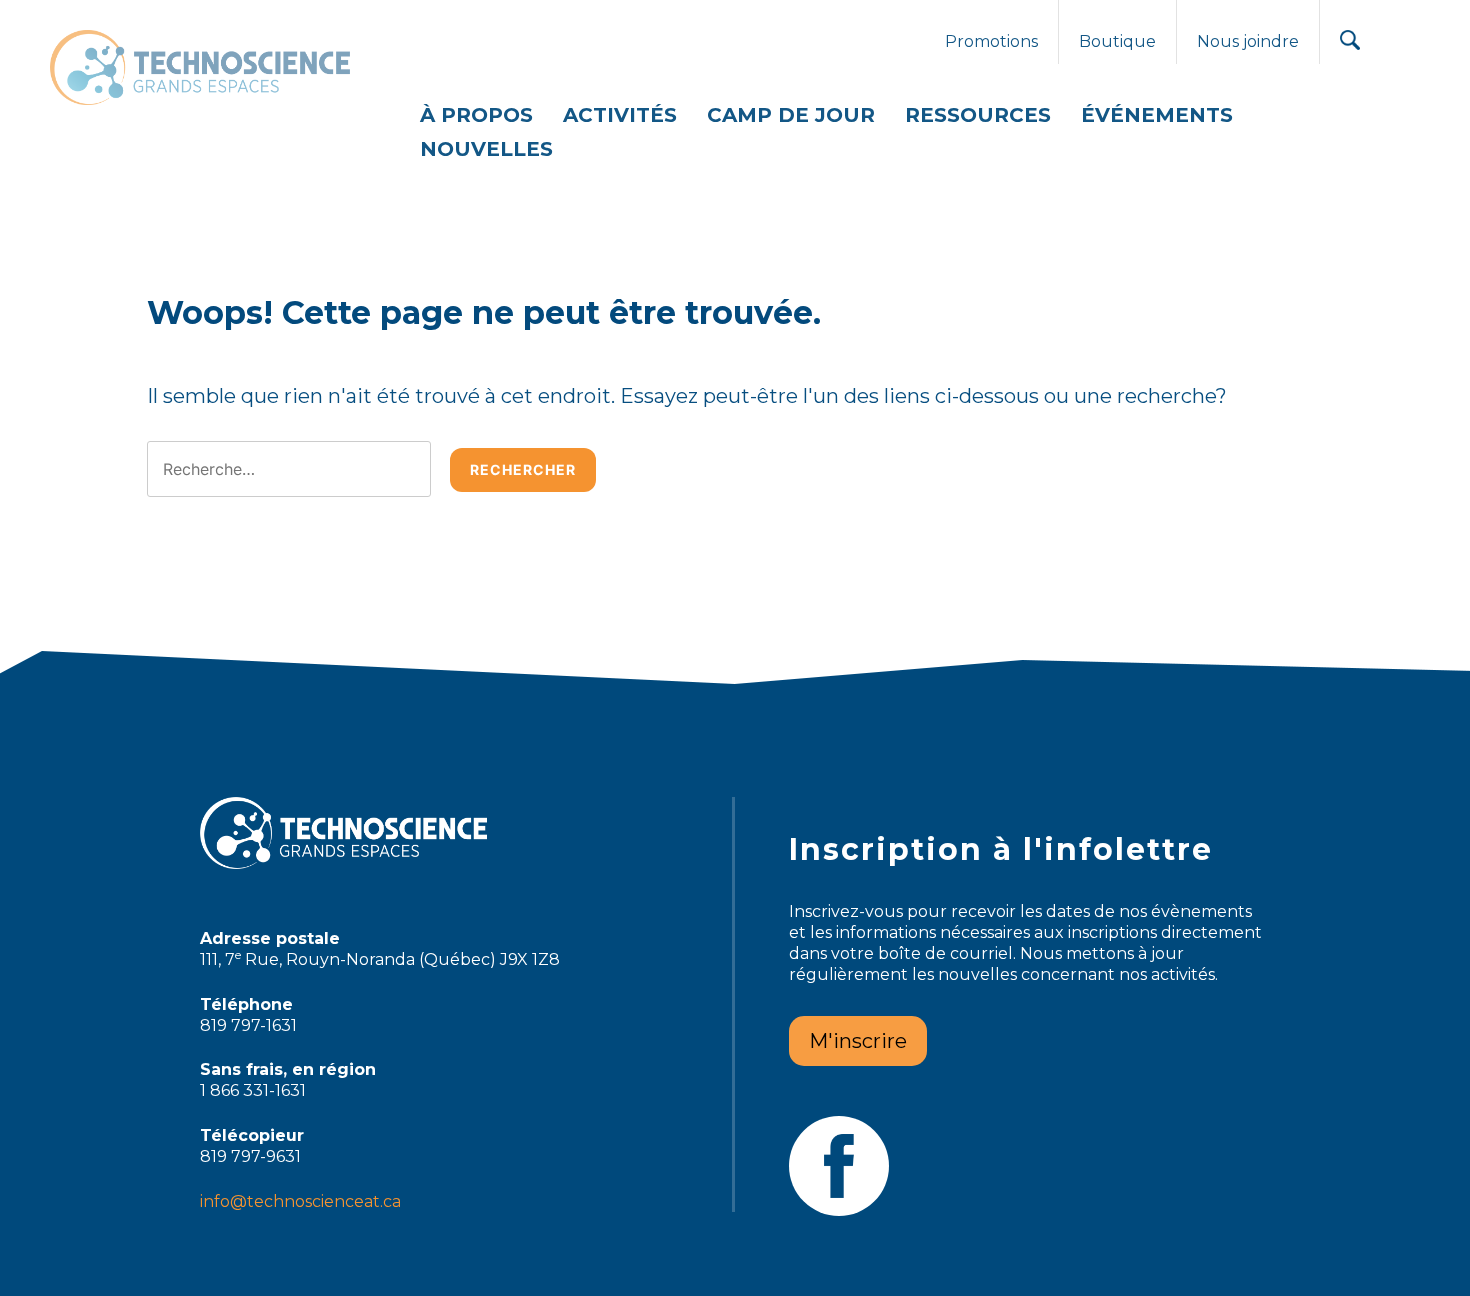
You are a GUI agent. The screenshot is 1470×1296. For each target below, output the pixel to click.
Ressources (978, 115)
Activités (620, 115)
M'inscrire (858, 1041)
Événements (1157, 115)
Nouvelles (486, 149)
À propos (476, 115)
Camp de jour (791, 115)
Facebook (839, 1166)
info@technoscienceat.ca (300, 1201)
